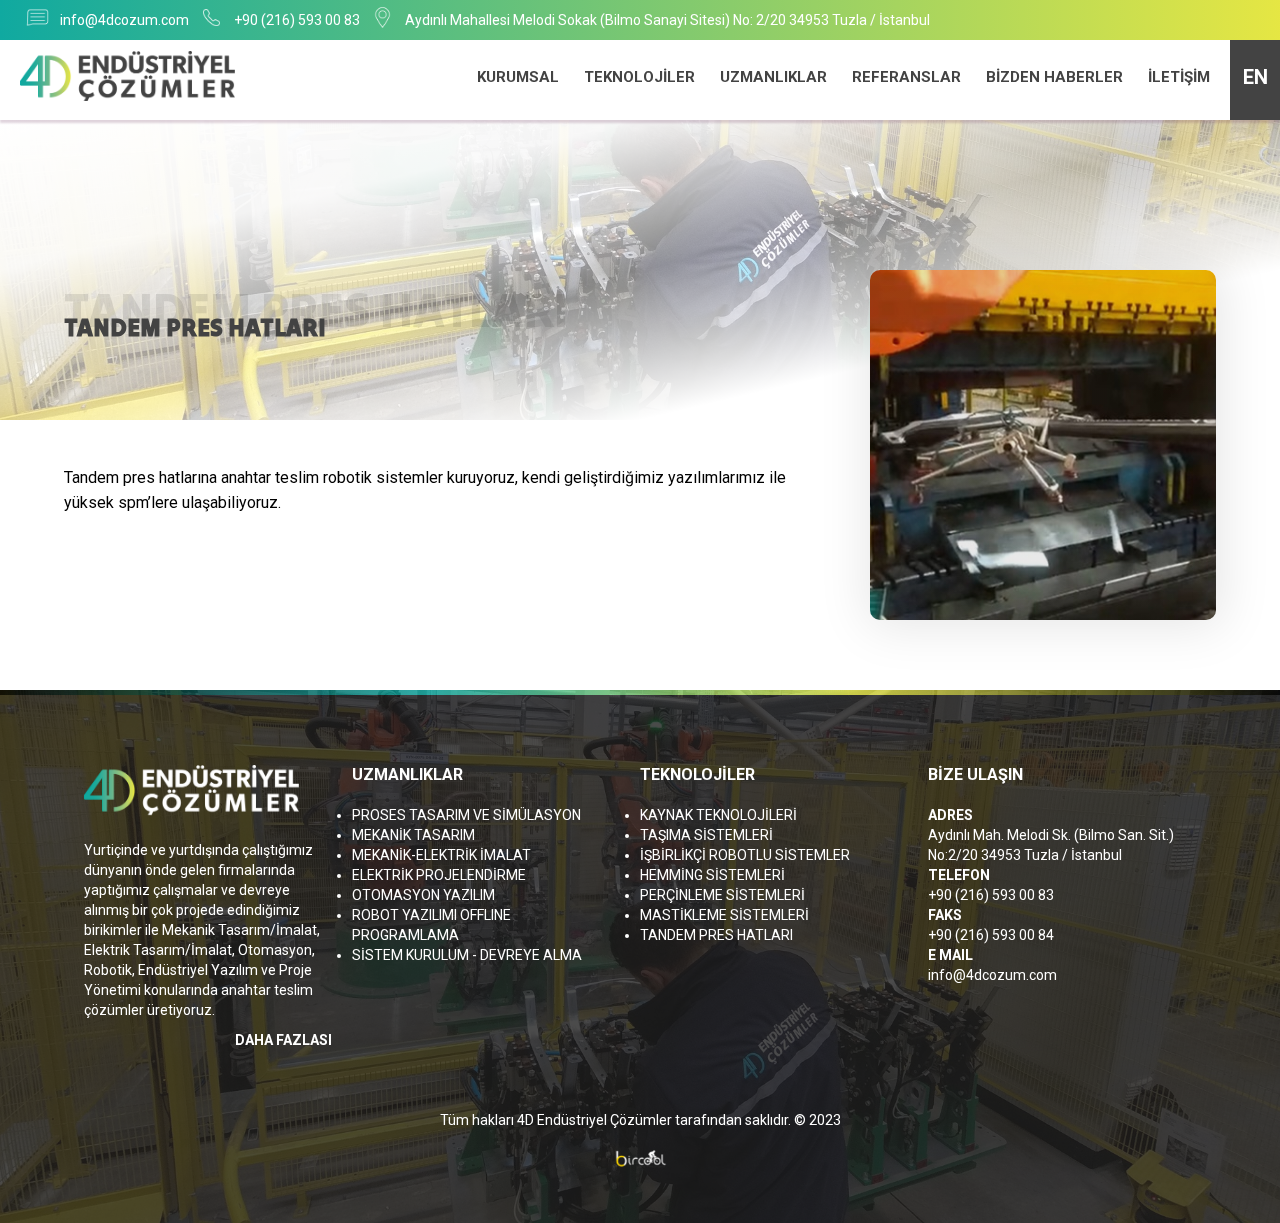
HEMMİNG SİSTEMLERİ (712, 875)
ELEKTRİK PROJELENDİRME (439, 875)
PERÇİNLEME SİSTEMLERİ (722, 895)
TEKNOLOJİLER (639, 77)
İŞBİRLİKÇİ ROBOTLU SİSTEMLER (745, 855)
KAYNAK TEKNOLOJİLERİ (718, 815)
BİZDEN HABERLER (1054, 77)
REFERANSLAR (906, 77)
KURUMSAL (518, 77)
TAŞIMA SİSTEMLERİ (706, 835)
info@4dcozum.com (124, 20)
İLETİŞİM (1179, 77)
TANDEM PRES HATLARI (716, 935)
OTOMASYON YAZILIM (423, 895)
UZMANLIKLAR (773, 77)
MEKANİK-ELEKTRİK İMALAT (441, 855)
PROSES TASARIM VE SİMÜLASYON (466, 815)
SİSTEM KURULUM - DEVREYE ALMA (467, 955)
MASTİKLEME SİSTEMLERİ (724, 915)
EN (1255, 77)
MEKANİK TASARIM (413, 835)
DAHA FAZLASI (283, 1040)
